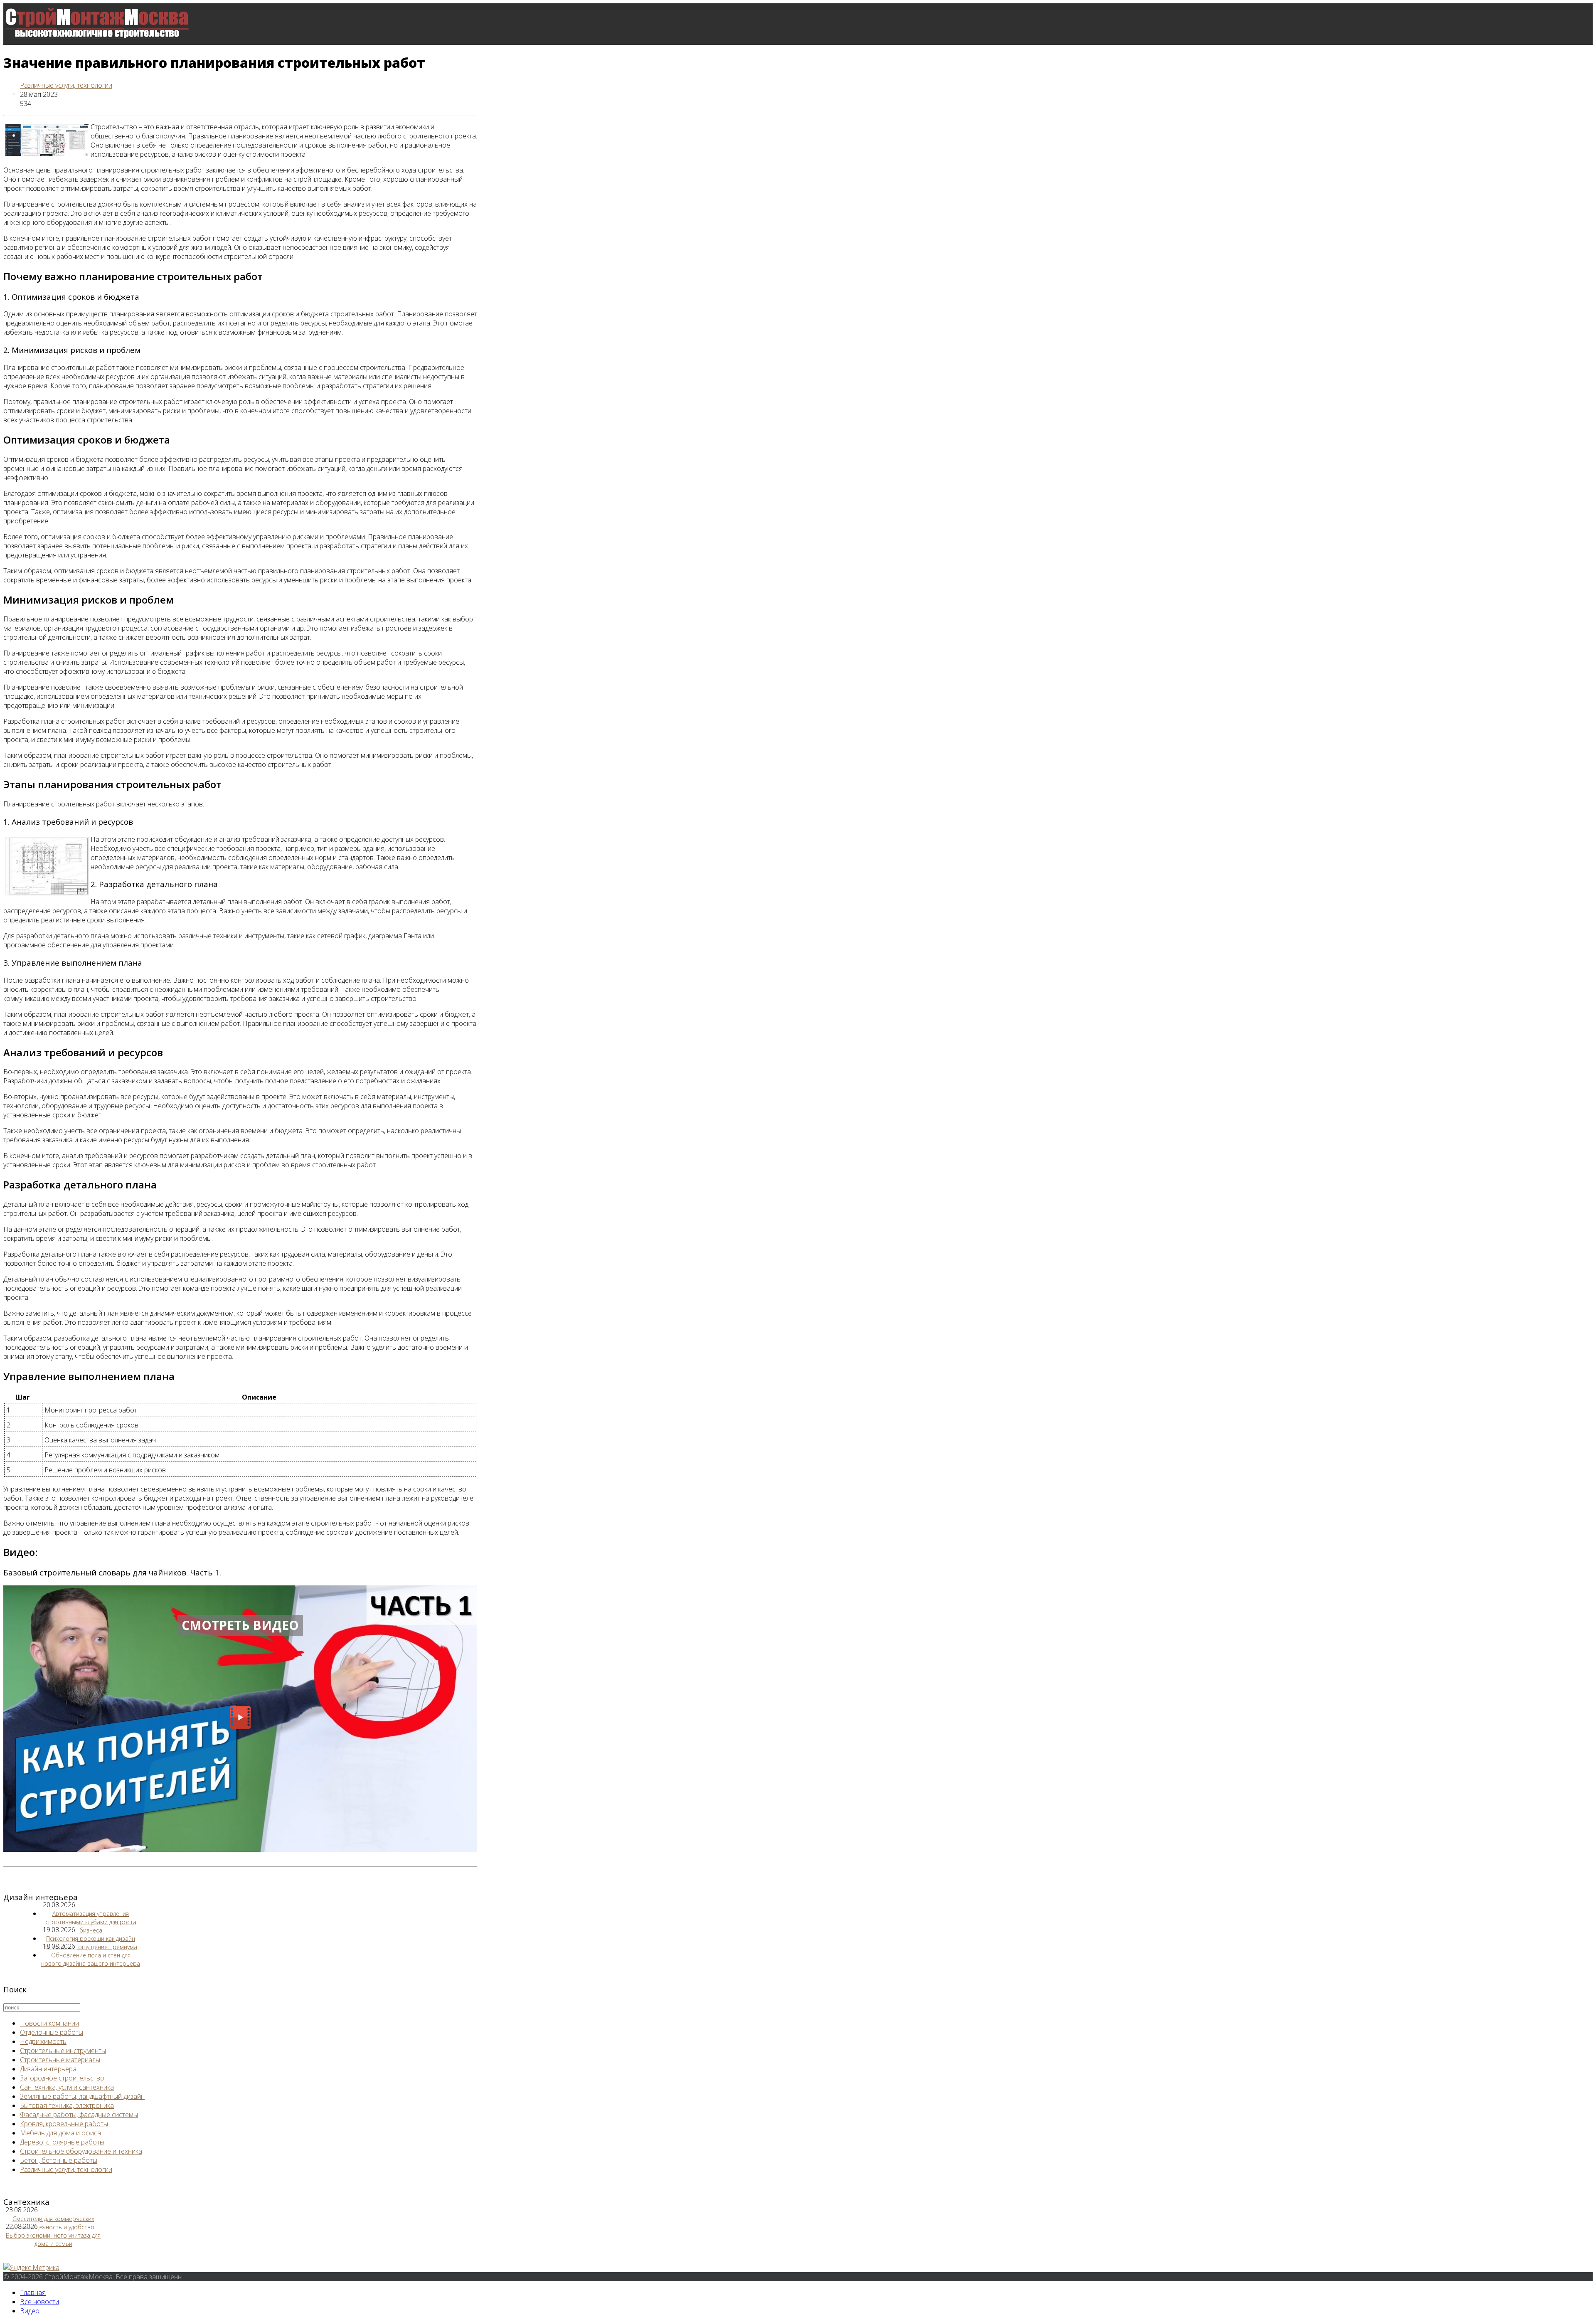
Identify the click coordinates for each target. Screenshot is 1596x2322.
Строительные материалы (60, 2060)
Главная (33, 2292)
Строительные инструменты (63, 2051)
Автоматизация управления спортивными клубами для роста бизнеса (91, 1922)
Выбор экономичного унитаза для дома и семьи (53, 2239)
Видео (30, 2311)
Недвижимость (43, 2041)
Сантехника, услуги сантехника (67, 2087)
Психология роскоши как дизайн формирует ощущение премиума (91, 1943)
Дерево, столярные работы (62, 2142)
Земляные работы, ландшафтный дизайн (82, 2096)
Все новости (39, 135)
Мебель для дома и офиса (60, 2133)
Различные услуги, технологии (66, 85)
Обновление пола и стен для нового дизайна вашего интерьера (91, 1959)
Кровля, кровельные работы (64, 2124)
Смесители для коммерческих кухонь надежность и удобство (53, 2223)
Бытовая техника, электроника (67, 2105)
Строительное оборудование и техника (81, 2151)
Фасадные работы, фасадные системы (79, 2115)
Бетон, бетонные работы (59, 2160)
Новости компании (49, 2023)
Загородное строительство (62, 2078)
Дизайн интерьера (48, 2069)
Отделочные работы (52, 2032)
